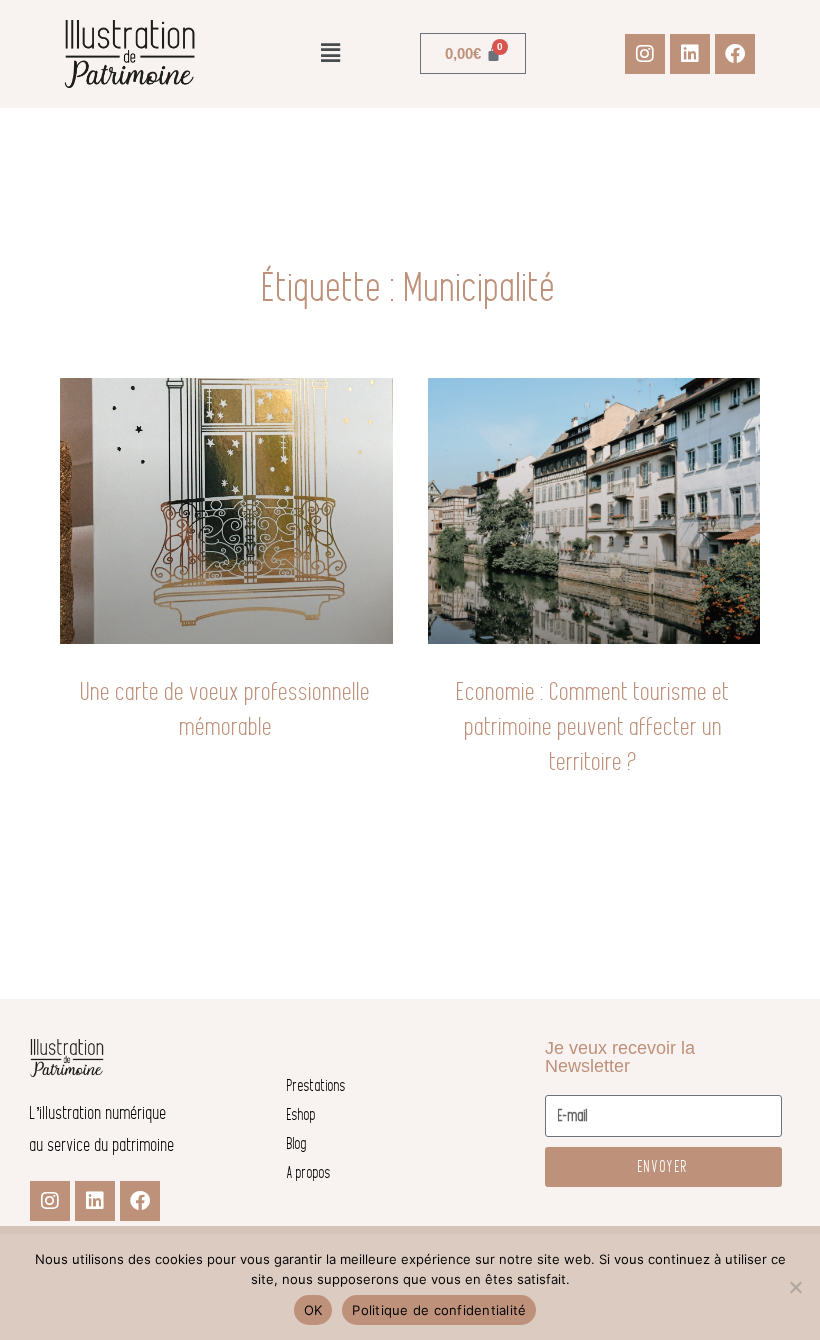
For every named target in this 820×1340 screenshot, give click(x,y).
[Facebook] (735, 54)
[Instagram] (645, 54)
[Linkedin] (690, 54)
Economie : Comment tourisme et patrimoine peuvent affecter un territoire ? (593, 726)
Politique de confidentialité (439, 1310)
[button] (330, 54)
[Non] (795, 1287)
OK (313, 1310)
